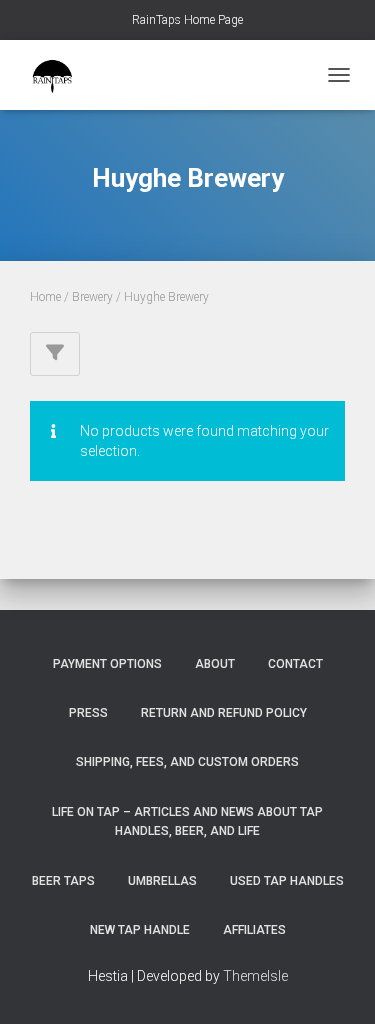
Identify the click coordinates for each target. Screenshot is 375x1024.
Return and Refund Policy (224, 713)
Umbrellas (162, 881)
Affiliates (254, 930)
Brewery (92, 297)
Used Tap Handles (287, 881)
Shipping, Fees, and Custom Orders (187, 762)
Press (88, 713)
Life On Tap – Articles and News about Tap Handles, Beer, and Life (187, 821)
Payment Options (107, 664)
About (215, 664)
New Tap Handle (140, 930)
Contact (295, 664)
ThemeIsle (255, 976)
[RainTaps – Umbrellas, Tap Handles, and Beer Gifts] (60, 75)
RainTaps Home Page (187, 20)
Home (45, 297)
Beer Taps (63, 881)
